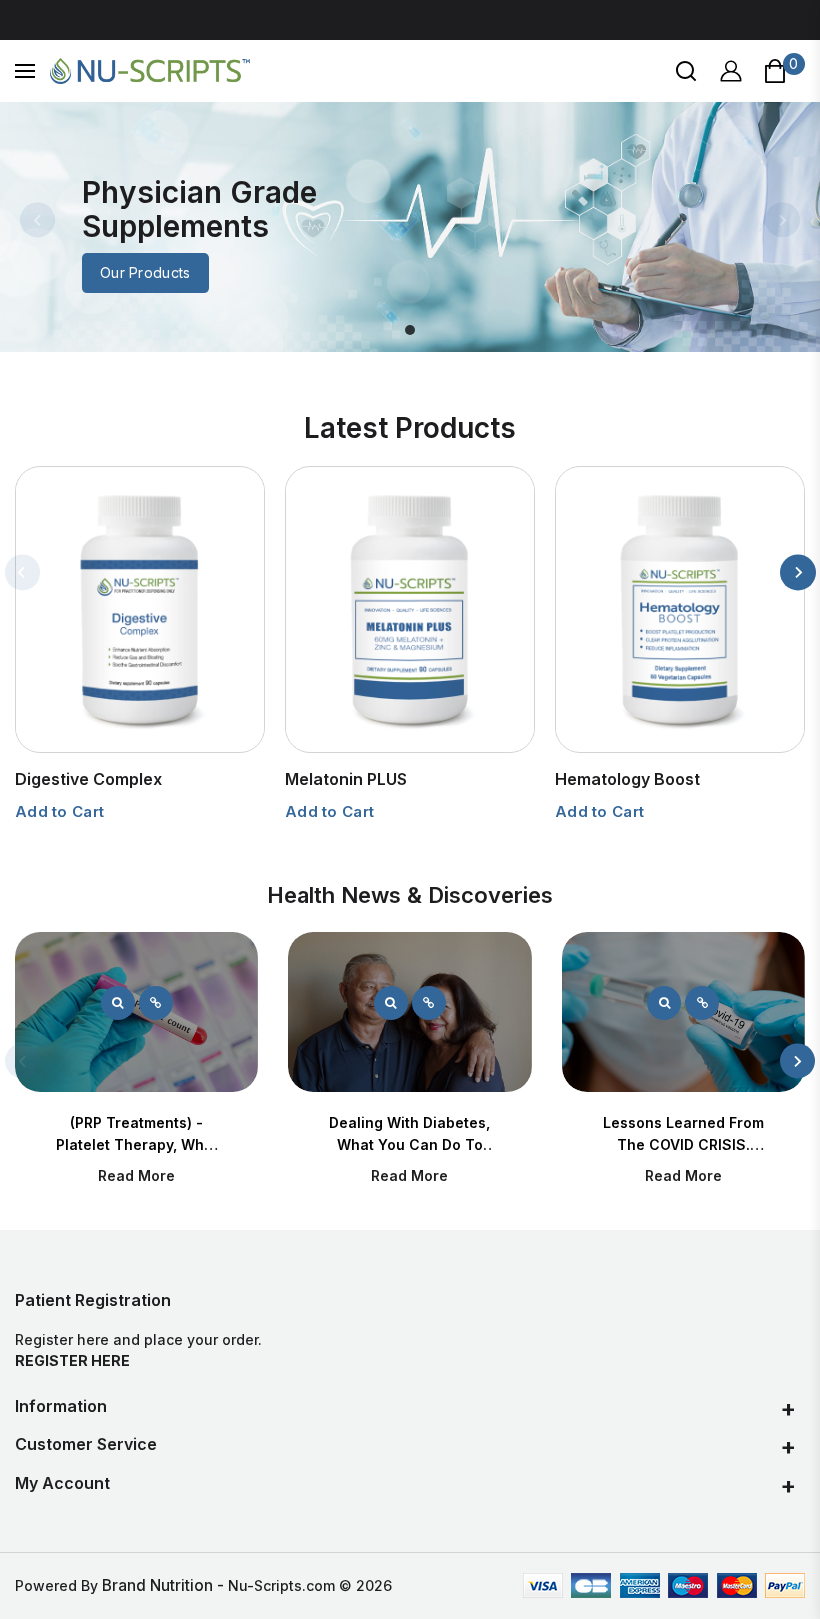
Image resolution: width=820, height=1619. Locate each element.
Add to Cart (59, 811)
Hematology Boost (627, 779)
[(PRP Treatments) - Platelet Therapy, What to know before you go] (118, 1003)
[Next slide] (782, 219)
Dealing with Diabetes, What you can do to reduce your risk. (409, 1144)
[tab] (410, 330)
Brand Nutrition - (165, 1585)
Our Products (145, 272)
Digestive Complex (88, 779)
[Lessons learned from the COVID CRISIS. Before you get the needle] (664, 1003)
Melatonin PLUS (346, 779)
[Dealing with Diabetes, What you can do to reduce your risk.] (391, 1003)
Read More (136, 1175)
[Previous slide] (37, 219)
